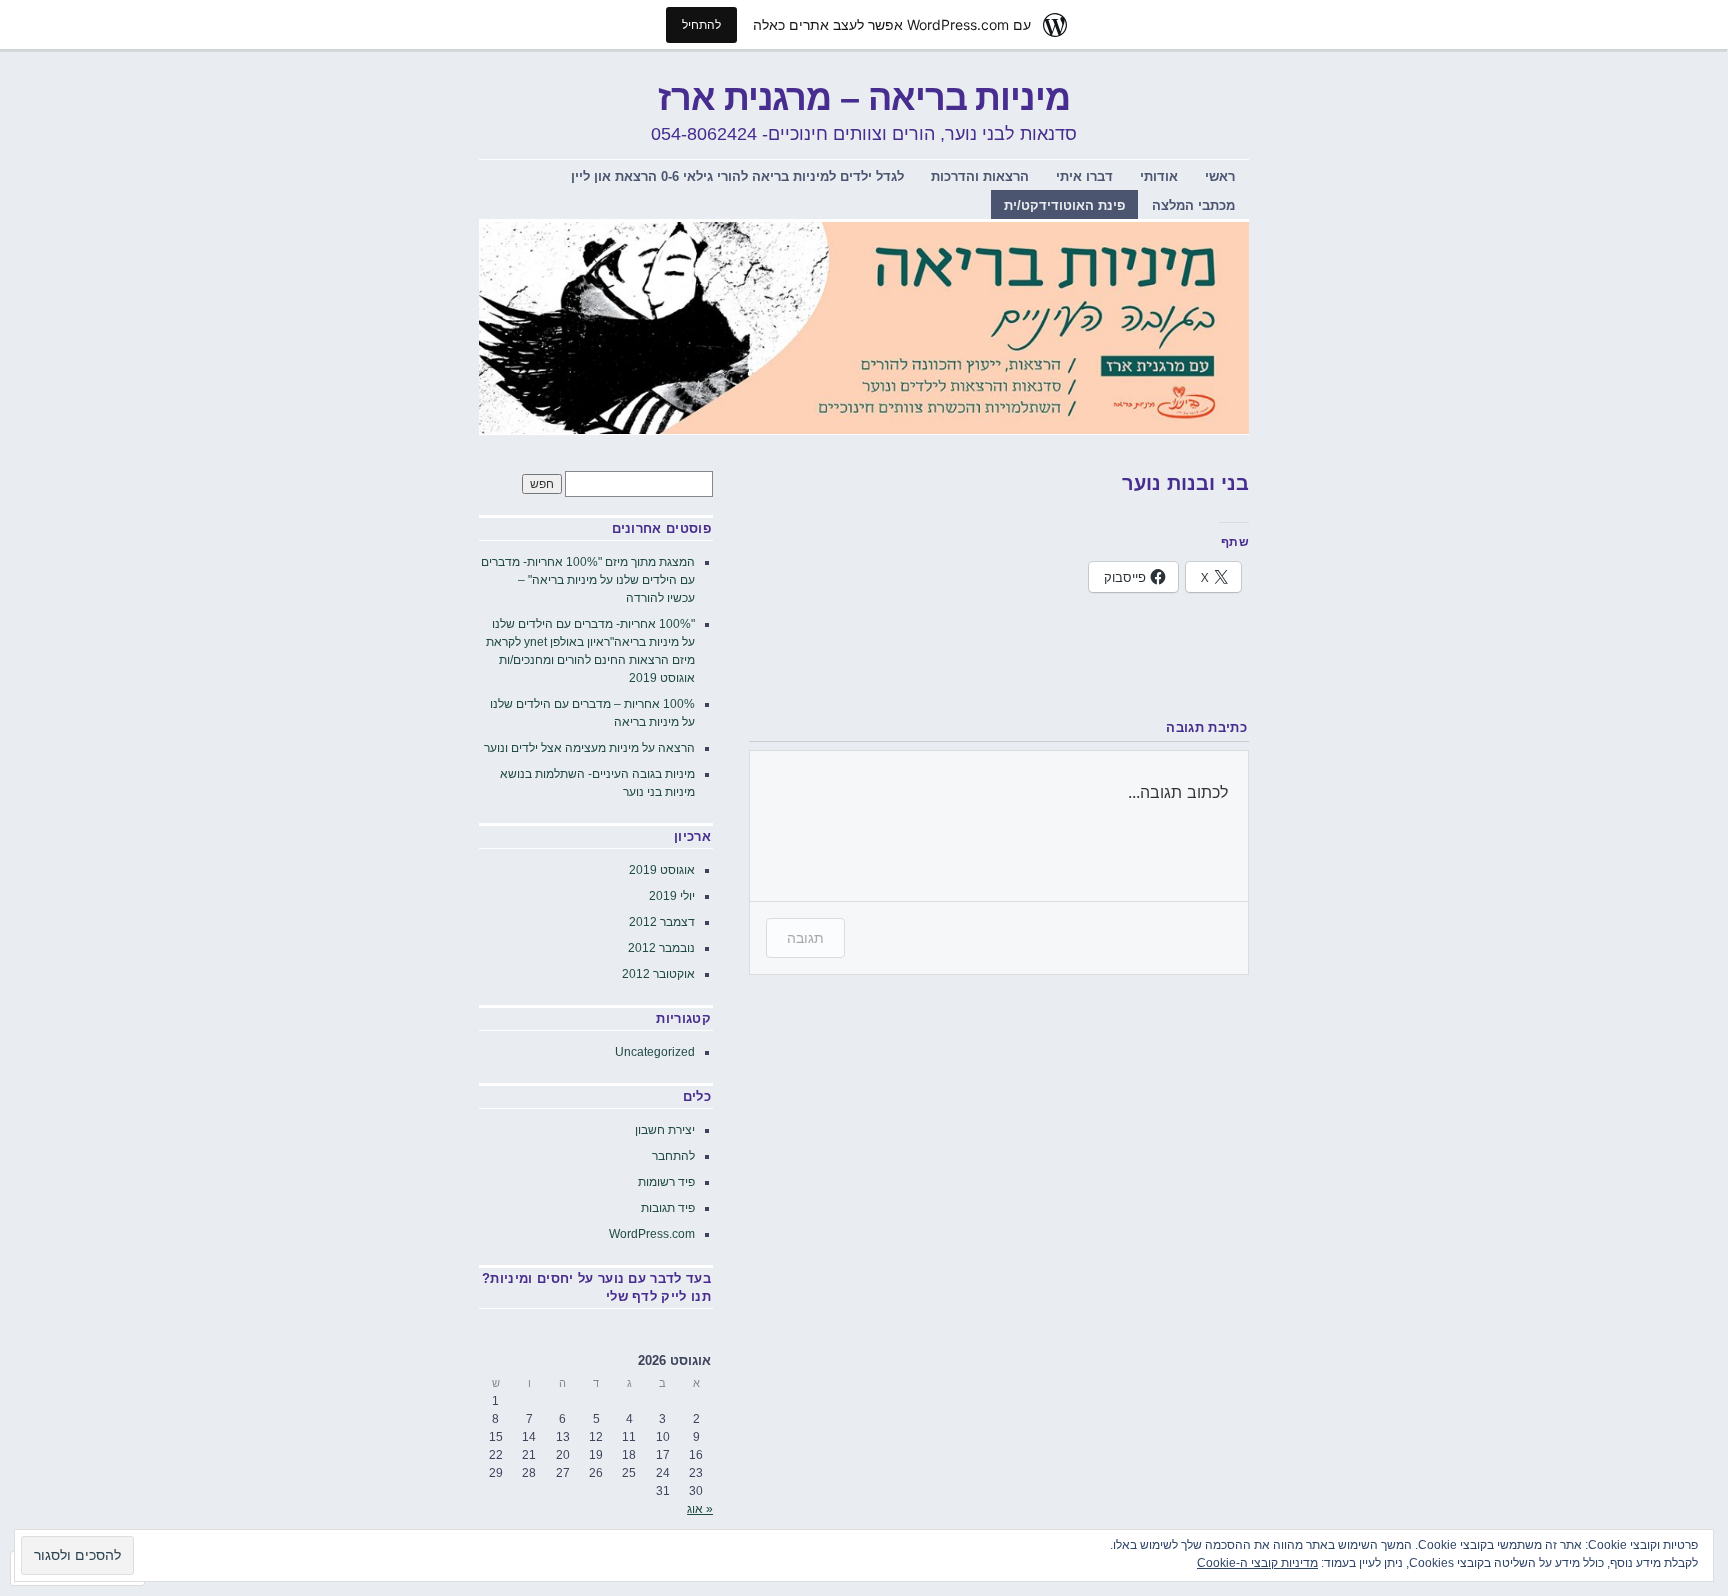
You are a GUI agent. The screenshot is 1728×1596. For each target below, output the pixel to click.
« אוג (700, 1509)
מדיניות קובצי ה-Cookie (1257, 1563)
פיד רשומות (666, 1182)
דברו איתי (1084, 176)
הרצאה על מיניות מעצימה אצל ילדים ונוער (589, 748)
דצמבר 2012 (662, 922)
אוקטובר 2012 (658, 974)
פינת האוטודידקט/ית (1064, 205)
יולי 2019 (672, 896)
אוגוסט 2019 (662, 870)
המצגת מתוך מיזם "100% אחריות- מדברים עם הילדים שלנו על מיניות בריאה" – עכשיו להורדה (588, 580)
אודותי (1159, 176)
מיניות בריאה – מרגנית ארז (864, 97)
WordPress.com (652, 1234)
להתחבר (673, 1156)
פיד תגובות (668, 1208)
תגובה (805, 937)
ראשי (1220, 176)
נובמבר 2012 (661, 948)
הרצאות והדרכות (980, 176)
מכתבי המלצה (1193, 205)
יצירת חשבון (665, 1130)
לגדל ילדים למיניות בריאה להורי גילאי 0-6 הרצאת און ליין (737, 176)
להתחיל (701, 24)
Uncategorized (655, 1052)
